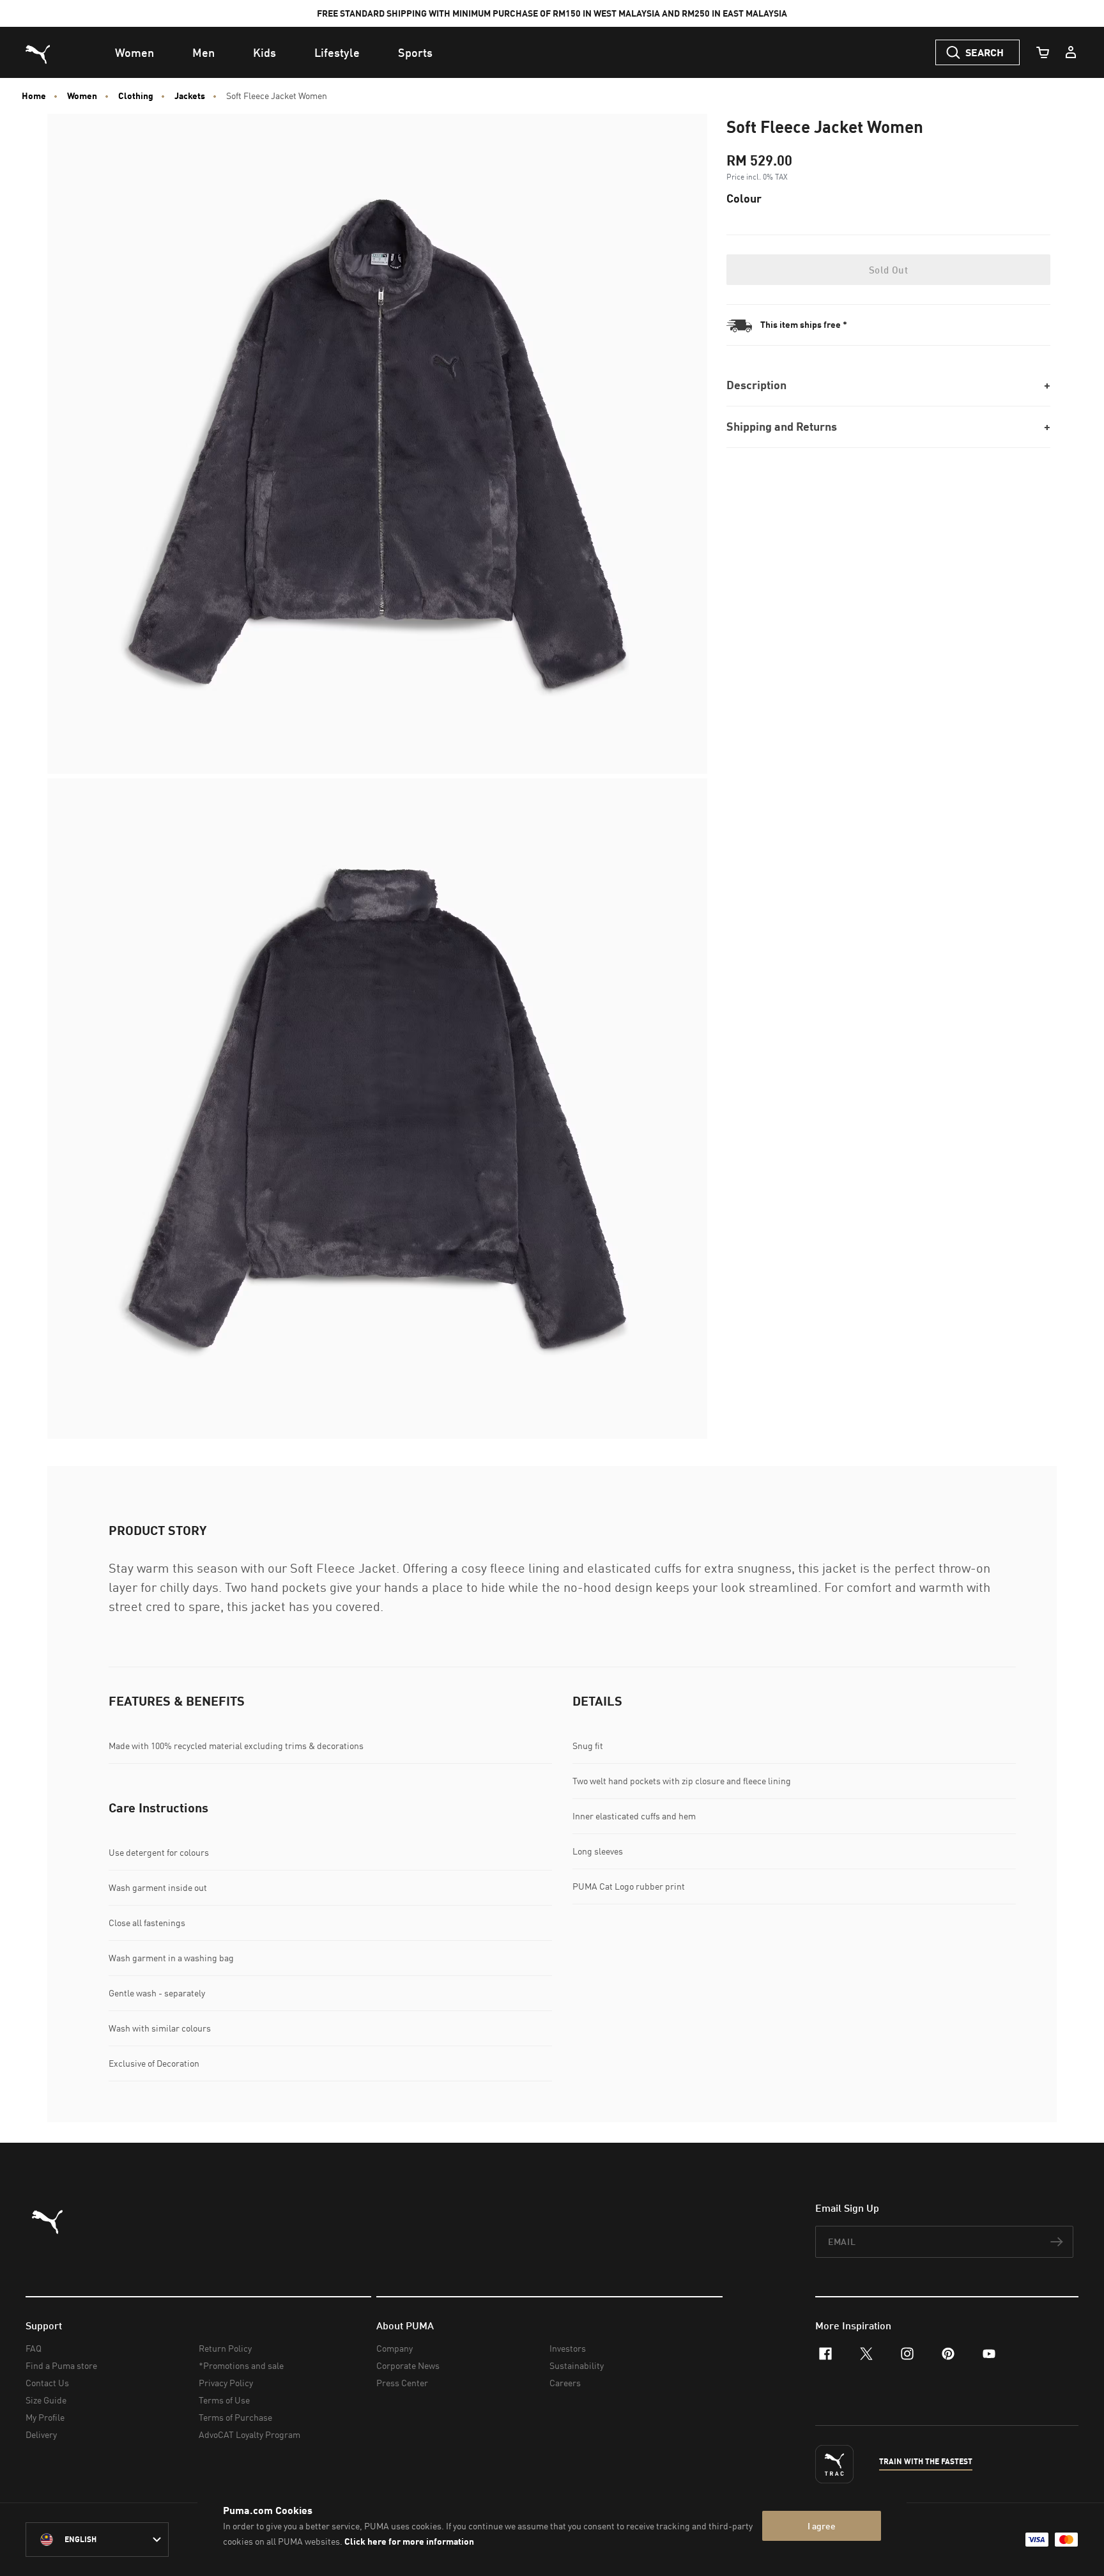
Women (82, 96)
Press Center (402, 2383)
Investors (568, 2348)
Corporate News (408, 2365)
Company (395, 2348)
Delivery (41, 2434)
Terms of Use (224, 2400)
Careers (565, 2383)
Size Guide (46, 2400)
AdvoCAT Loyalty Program (249, 2434)
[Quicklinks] (1071, 52)
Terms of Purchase (235, 2417)
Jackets (190, 96)
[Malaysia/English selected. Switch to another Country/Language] (97, 2540)
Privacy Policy (226, 2383)
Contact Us (47, 2383)
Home (34, 96)
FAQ (34, 2348)
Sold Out (888, 270)
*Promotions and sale (241, 2365)
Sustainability (577, 2365)
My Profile (45, 2417)
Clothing (136, 96)
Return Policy (225, 2348)
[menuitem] (134, 52)
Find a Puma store (61, 2365)
